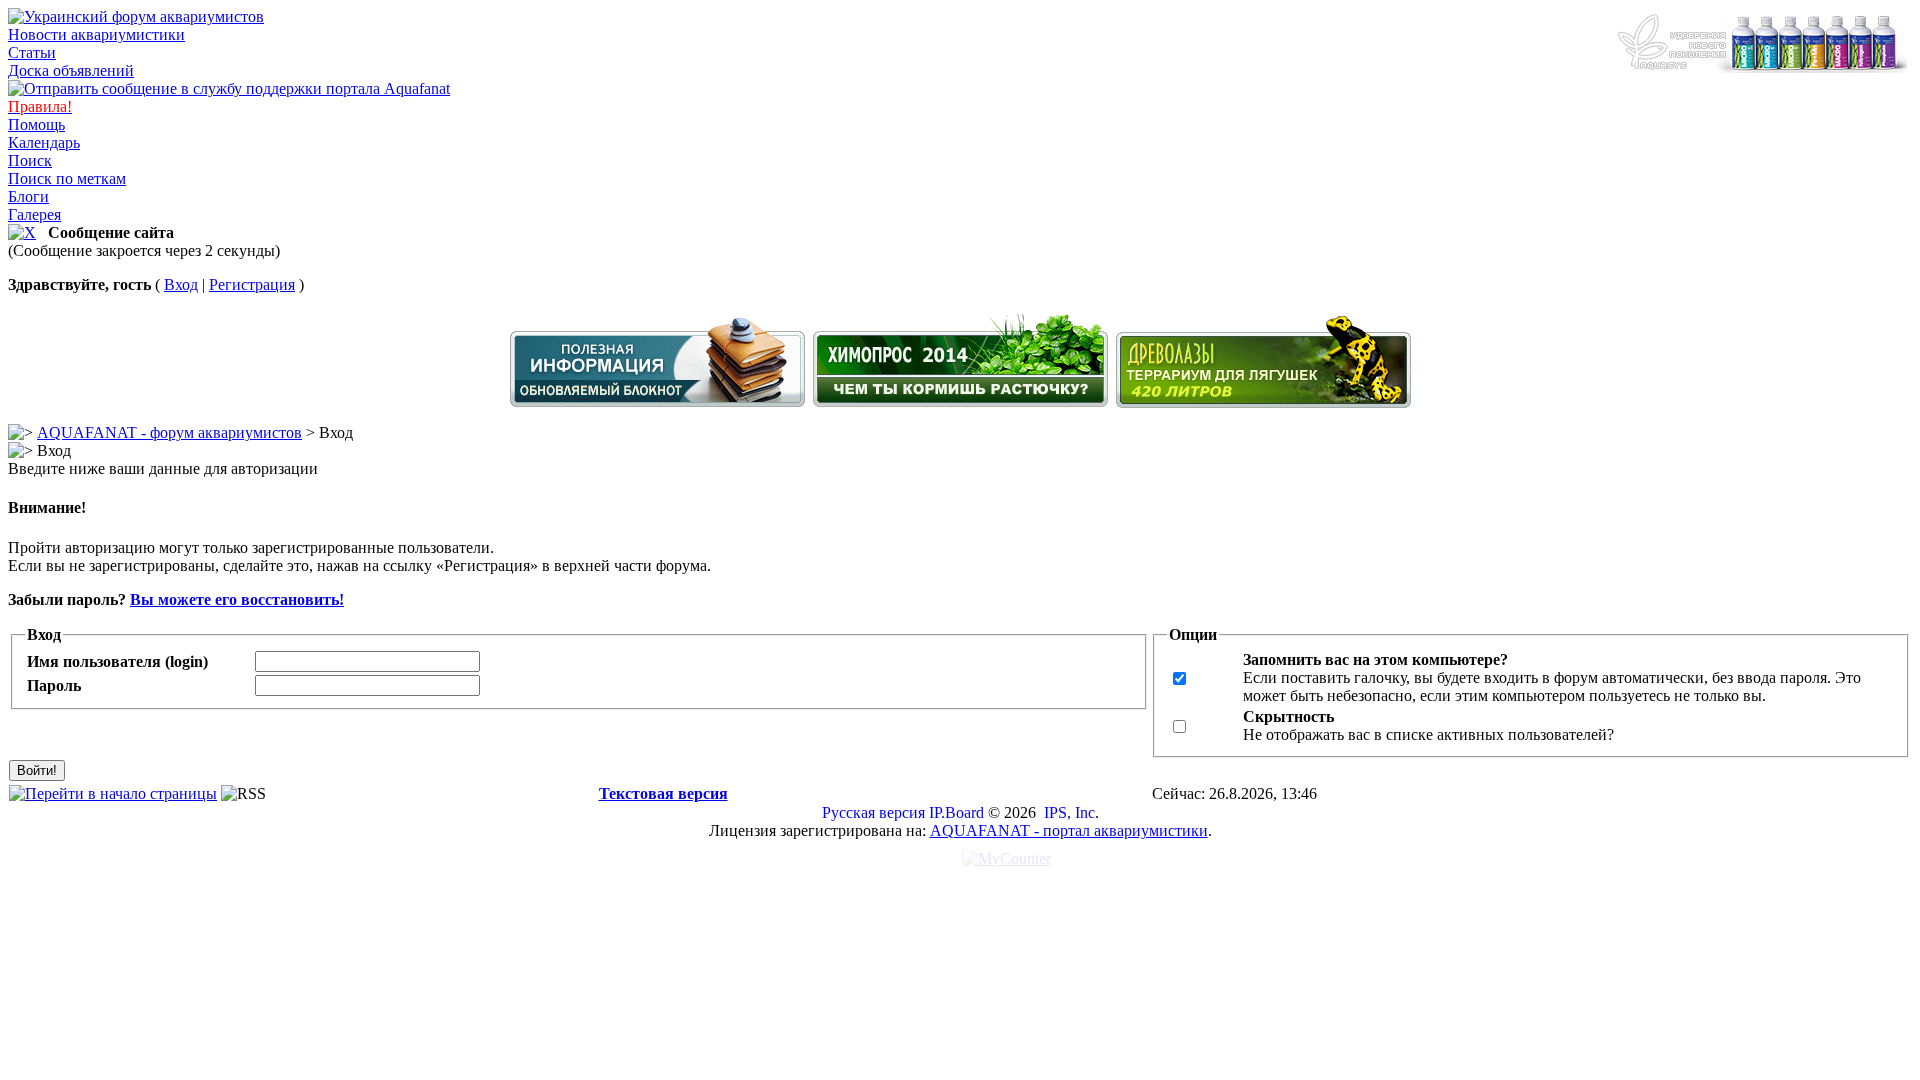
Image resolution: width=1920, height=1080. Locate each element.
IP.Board (956, 812)
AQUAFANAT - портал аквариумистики (1069, 830)
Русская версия (873, 812)
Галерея (34, 214)
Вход (181, 284)
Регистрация (252, 284)
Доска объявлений (71, 70)
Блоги (28, 196)
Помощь (36, 124)
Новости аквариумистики (96, 34)
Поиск (30, 160)
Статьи (32, 52)
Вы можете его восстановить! (237, 599)
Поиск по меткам (67, 178)
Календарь (44, 142)
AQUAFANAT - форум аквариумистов (169, 432)
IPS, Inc (1069, 812)
